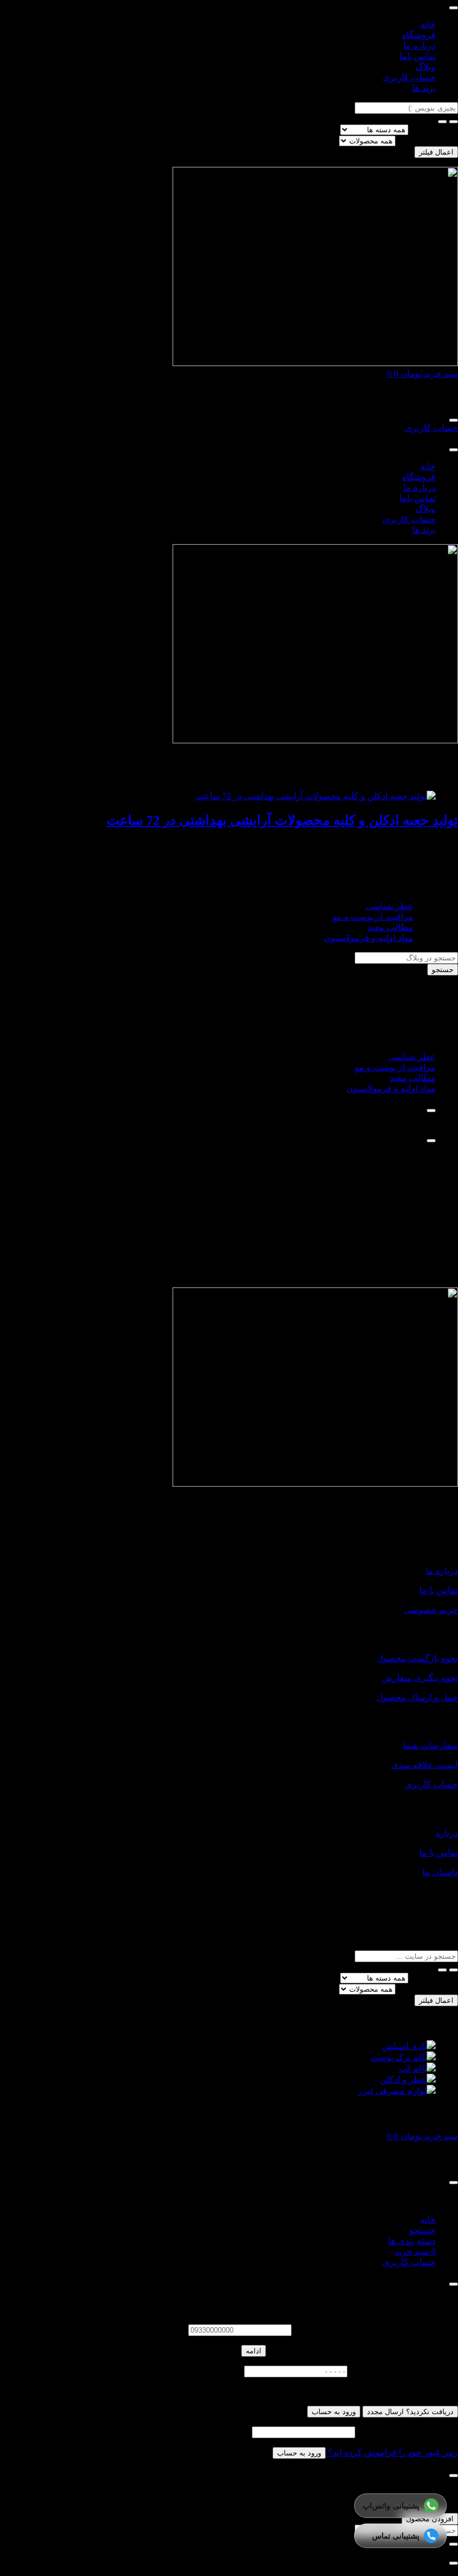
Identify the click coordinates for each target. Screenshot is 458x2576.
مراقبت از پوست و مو (373, 917)
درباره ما (419, 45)
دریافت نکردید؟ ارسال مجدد (410, 2412)
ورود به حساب (334, 2412)
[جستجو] (442, 122)
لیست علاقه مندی (424, 1765)
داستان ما (440, 1872)
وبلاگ (426, 67)
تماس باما (418, 56)
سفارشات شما (431, 1745)
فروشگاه (419, 35)
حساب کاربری (409, 77)
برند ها (424, 88)
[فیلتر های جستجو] (454, 122)
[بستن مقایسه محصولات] (454, 2563)
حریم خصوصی (431, 1610)
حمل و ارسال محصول (417, 1697)
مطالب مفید (390, 927)
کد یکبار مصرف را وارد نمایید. (404, 2371)
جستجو (443, 970)
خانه (428, 24)
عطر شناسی (390, 906)
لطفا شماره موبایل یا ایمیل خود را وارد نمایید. (376, 2330)
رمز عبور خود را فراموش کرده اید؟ (392, 2452)
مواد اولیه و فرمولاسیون (369, 938)
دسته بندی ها (434, 129)
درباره (447, 1833)
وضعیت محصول (428, 140)
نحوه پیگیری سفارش (420, 1678)
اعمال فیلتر (436, 152)
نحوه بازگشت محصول (417, 1658)
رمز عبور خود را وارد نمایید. (408, 2432)
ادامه (254, 2351)
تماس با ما (439, 1590)
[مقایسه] (431, 1111)
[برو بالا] (431, 1141)
